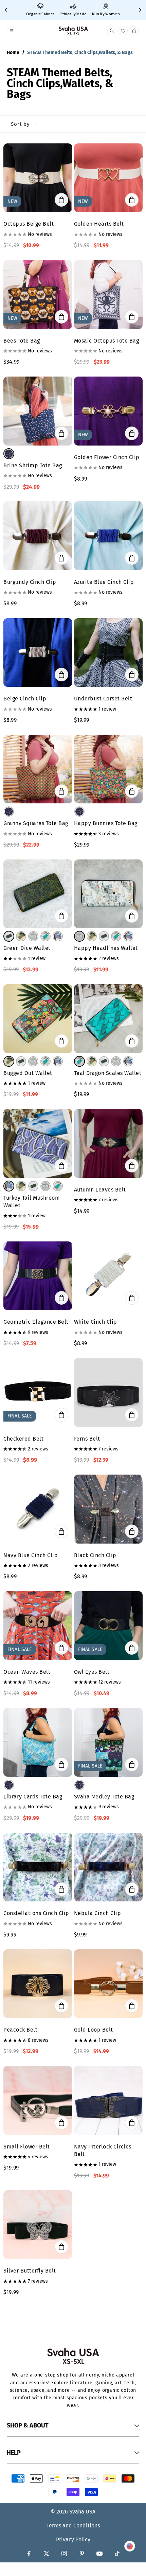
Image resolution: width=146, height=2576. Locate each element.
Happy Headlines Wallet (106, 948)
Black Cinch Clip (95, 1555)
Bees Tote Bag (22, 341)
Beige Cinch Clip (25, 699)
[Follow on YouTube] (99, 2554)
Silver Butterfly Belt (30, 2271)
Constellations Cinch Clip (36, 1913)
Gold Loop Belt (94, 2030)
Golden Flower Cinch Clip (107, 457)
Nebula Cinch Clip (98, 1913)
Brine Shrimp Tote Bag (33, 465)
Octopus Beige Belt (29, 224)
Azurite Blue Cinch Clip (104, 582)
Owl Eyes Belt (92, 1672)
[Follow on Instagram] (64, 2554)
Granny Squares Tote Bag (36, 823)
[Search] (112, 31)
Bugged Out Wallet (28, 1073)
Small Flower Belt (27, 2147)
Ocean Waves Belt (27, 1672)
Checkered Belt (23, 1439)
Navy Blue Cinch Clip (31, 1555)
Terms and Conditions (73, 2526)
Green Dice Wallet (27, 948)
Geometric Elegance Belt (36, 1322)
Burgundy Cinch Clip (30, 582)
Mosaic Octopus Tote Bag (107, 341)
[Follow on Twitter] (47, 2554)
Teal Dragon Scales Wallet (108, 1073)
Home (13, 53)
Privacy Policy (73, 2539)
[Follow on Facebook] (29, 2554)
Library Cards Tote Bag (33, 1797)
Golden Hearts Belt (99, 224)
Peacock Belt (20, 2030)
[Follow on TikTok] (117, 2554)
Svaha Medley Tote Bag (104, 1797)
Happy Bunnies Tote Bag (106, 823)
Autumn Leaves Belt (100, 1190)
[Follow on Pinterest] (82, 2554)
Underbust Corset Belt (103, 699)
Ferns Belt (87, 1439)
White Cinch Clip (96, 1322)
